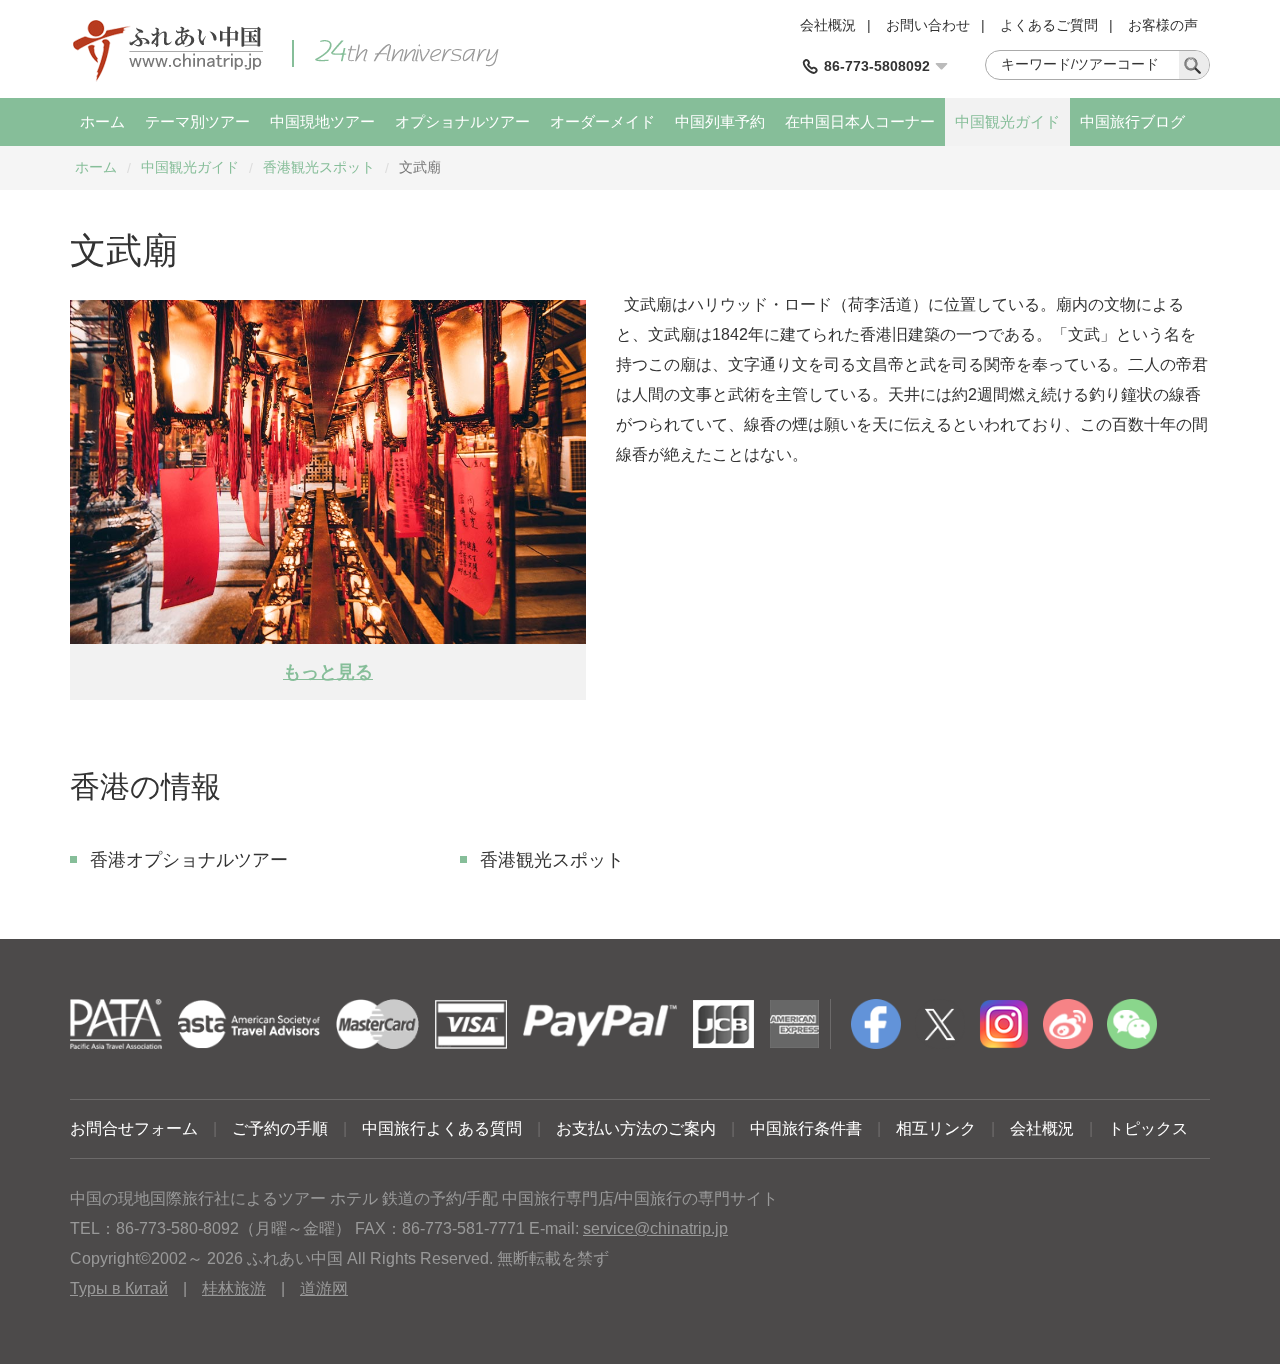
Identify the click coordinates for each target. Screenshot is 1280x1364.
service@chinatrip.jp (655, 1228)
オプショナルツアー (462, 121)
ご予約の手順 (280, 1128)
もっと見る (328, 672)
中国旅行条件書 (806, 1128)
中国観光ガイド (1007, 121)
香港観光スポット (319, 167)
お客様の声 (1163, 25)
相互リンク (936, 1128)
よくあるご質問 (1049, 25)
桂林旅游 (234, 1288)
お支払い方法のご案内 (636, 1128)
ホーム (102, 121)
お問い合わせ (928, 25)
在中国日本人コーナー (860, 121)
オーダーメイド (602, 121)
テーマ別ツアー (197, 121)
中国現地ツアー (322, 121)
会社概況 (828, 25)
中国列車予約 (720, 121)
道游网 (324, 1288)
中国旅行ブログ (1132, 121)
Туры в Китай (119, 1288)
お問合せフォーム (134, 1128)
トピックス (1148, 1128)
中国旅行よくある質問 (442, 1128)
